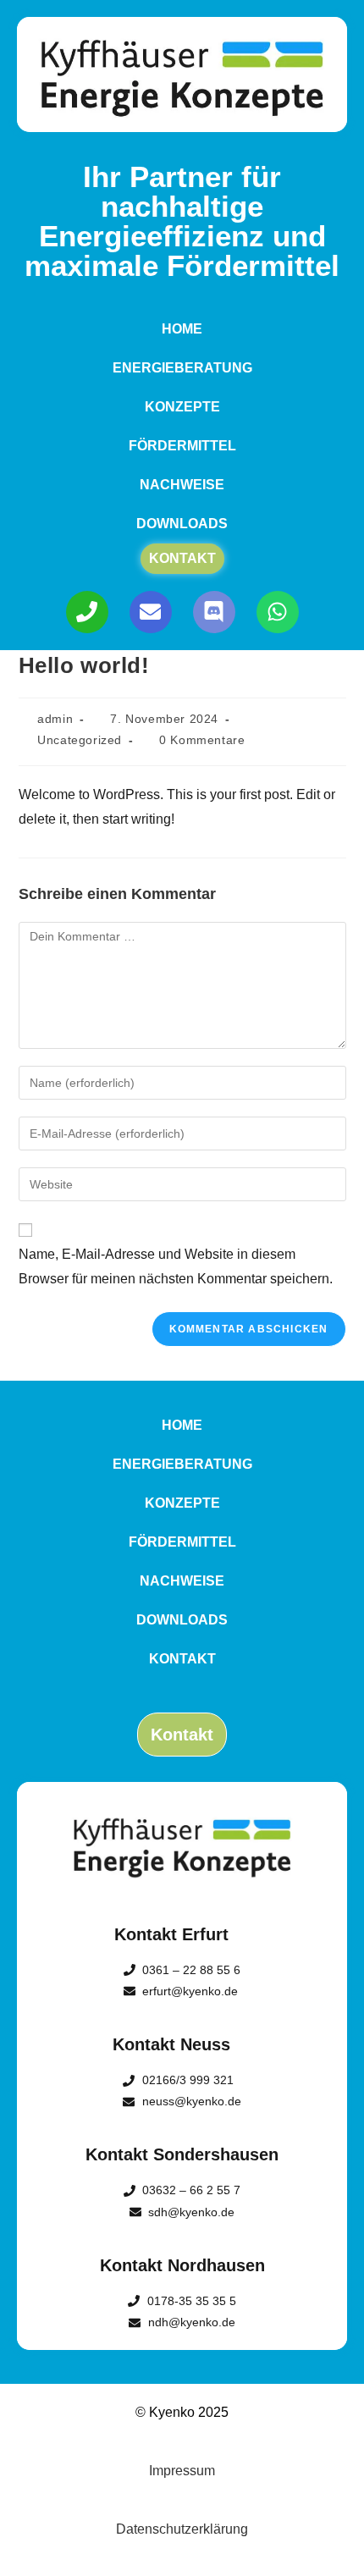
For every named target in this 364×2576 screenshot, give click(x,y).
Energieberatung (182, 368)
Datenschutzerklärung (182, 2529)
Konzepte (182, 407)
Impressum (182, 2471)
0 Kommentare (202, 740)
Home (182, 329)
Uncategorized (80, 740)
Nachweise (182, 485)
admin (55, 719)
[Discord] (214, 612)
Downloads (182, 524)
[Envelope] (151, 612)
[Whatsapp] (278, 612)
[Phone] (87, 612)
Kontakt (182, 558)
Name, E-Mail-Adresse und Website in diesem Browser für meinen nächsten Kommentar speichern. (176, 1266)
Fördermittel (182, 446)
